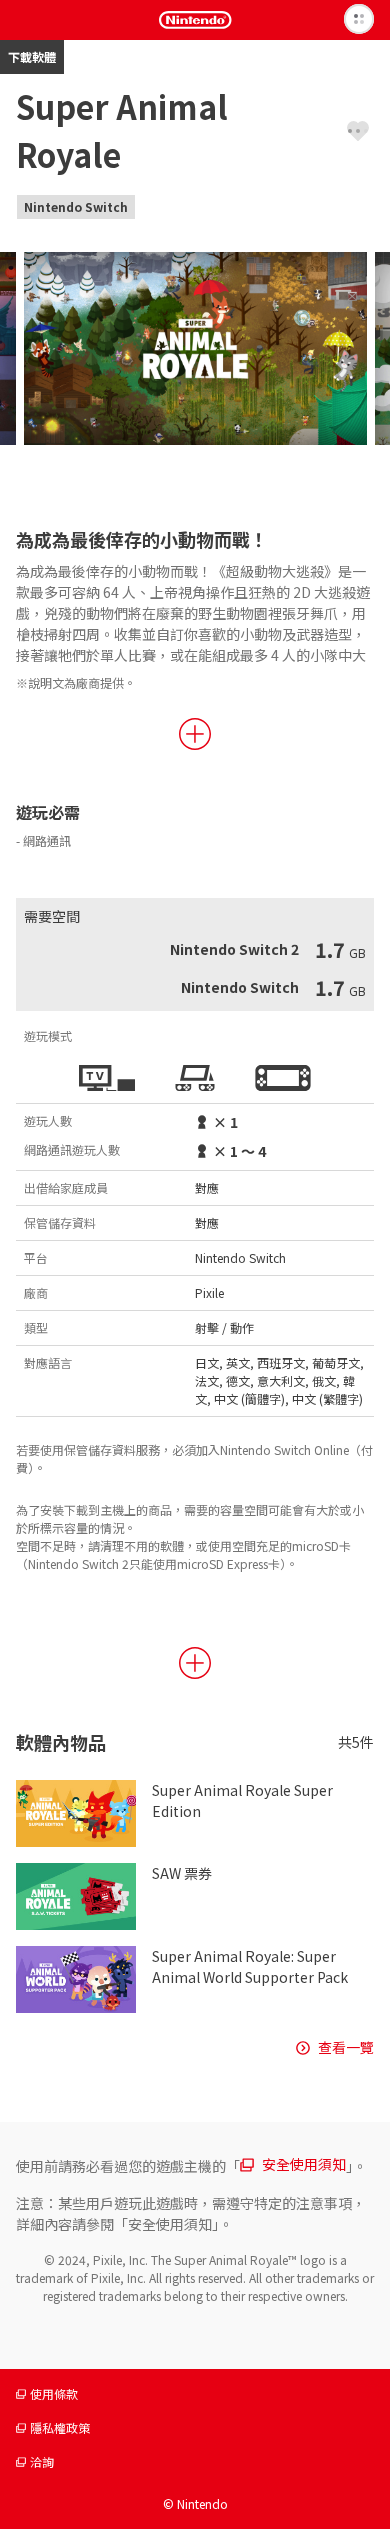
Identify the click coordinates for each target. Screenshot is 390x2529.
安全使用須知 (304, 2164)
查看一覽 (346, 2047)
